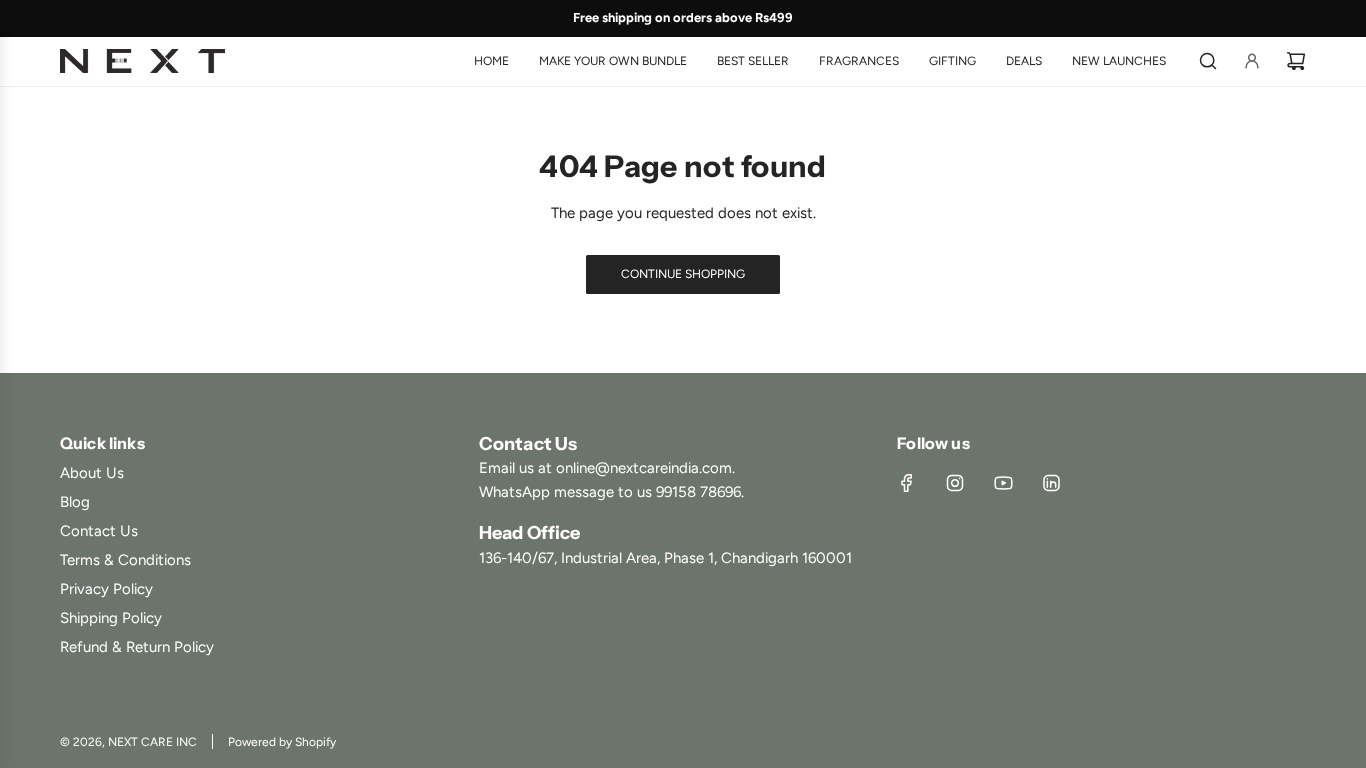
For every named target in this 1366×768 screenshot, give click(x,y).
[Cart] (1296, 61)
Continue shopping (683, 274)
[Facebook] (907, 483)
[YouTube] (1003, 483)
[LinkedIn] (1051, 483)
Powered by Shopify (282, 742)
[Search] (1208, 61)
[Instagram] (955, 483)
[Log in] (1252, 61)
